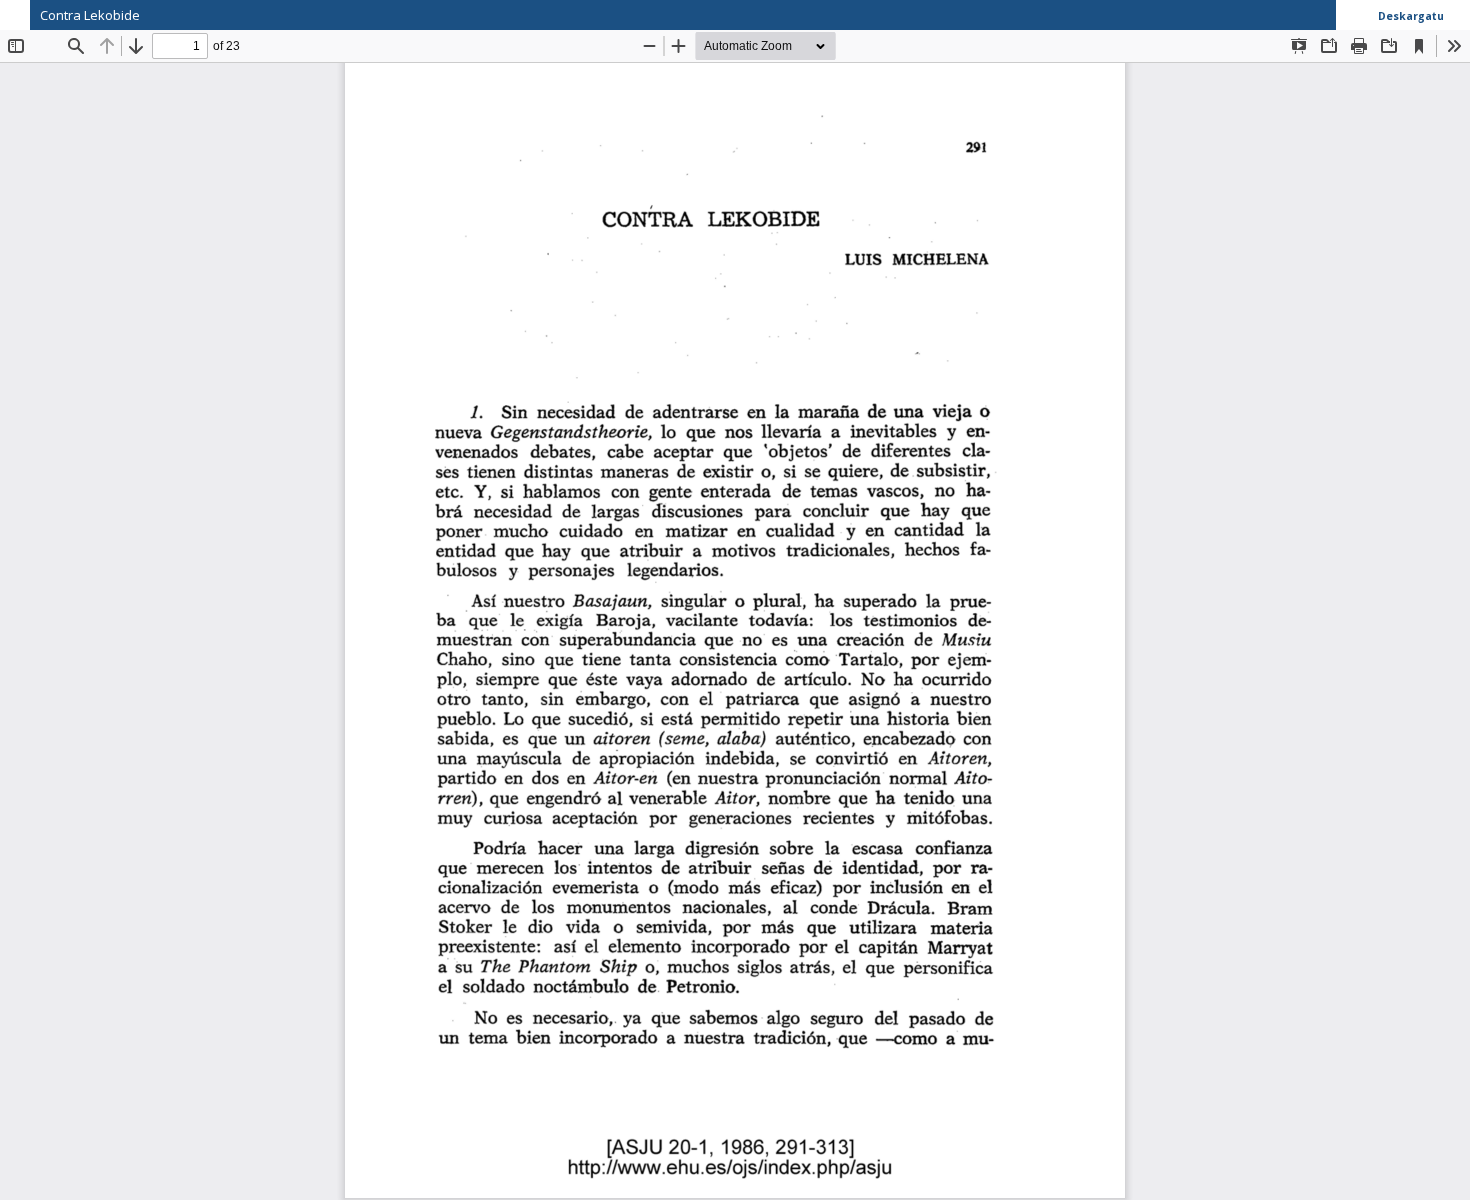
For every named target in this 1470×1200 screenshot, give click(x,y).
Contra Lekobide (90, 15)
